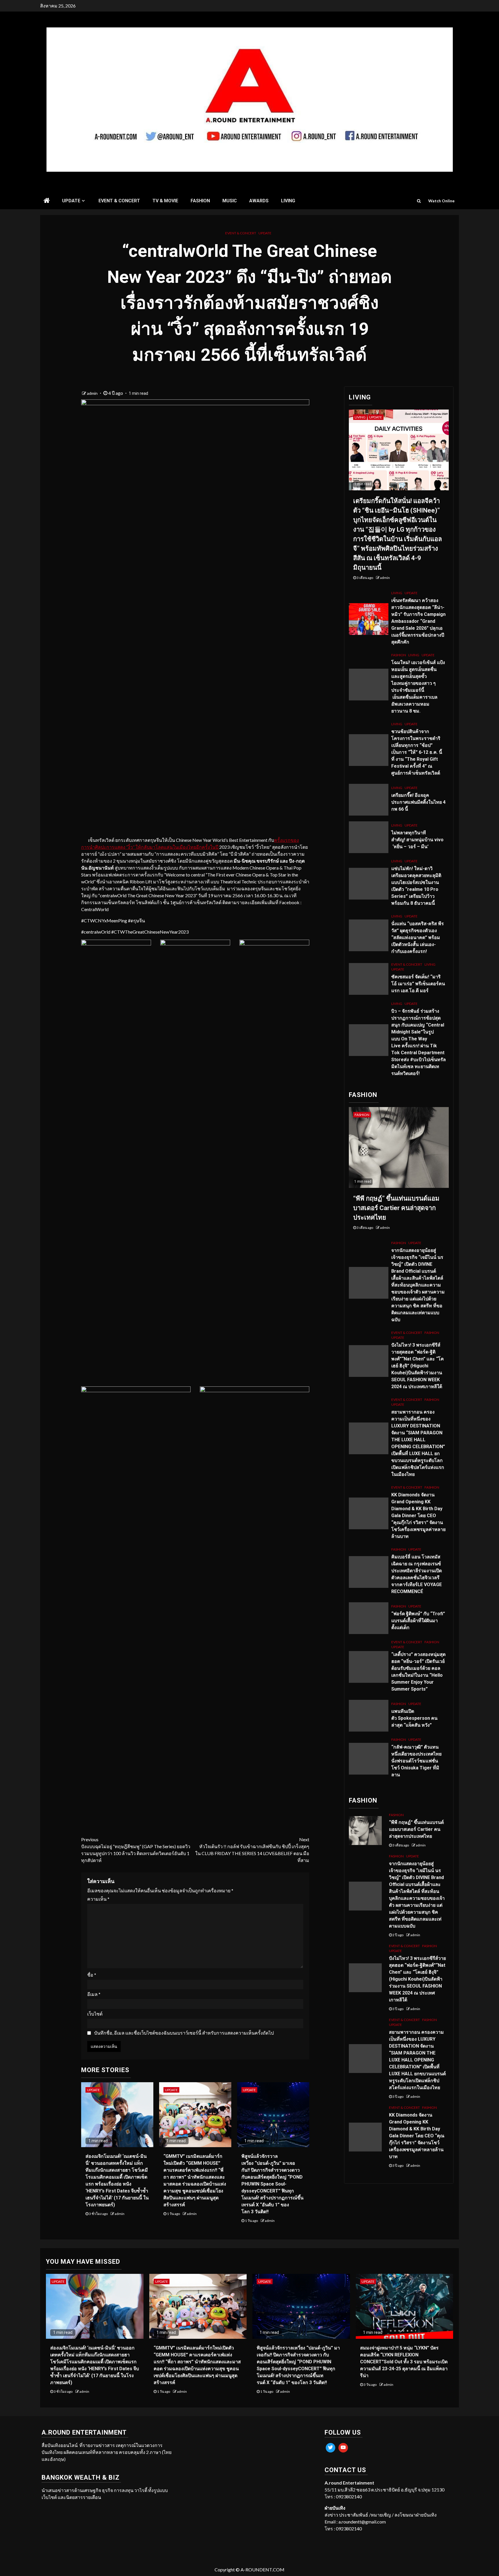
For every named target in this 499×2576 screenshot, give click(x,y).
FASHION (200, 201)
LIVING (288, 201)
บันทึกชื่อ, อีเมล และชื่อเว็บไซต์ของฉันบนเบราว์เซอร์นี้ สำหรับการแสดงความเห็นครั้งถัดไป (184, 2033)
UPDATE (71, 201)
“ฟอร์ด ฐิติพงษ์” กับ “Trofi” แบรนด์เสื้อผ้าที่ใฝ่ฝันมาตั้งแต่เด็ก (418, 1621)
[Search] (419, 201)
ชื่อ (92, 1975)
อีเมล (94, 1994)
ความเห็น (98, 1899)
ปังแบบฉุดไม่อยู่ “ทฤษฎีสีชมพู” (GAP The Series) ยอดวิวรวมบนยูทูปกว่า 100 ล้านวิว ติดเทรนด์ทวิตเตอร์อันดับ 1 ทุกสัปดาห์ (136, 1850)
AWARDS (259, 201)
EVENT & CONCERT (119, 201)
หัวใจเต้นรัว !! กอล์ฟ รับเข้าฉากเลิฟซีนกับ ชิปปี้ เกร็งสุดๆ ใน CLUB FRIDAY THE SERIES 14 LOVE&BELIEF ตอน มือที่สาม (252, 1850)
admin (93, 393)
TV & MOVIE (165, 201)
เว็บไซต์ (95, 2014)
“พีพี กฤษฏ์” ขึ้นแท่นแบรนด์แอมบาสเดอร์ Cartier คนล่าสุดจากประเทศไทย (396, 1208)
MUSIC (230, 201)
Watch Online (441, 201)
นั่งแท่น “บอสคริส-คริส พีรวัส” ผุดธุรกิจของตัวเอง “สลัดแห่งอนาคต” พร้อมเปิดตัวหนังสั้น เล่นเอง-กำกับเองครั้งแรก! (418, 938)
